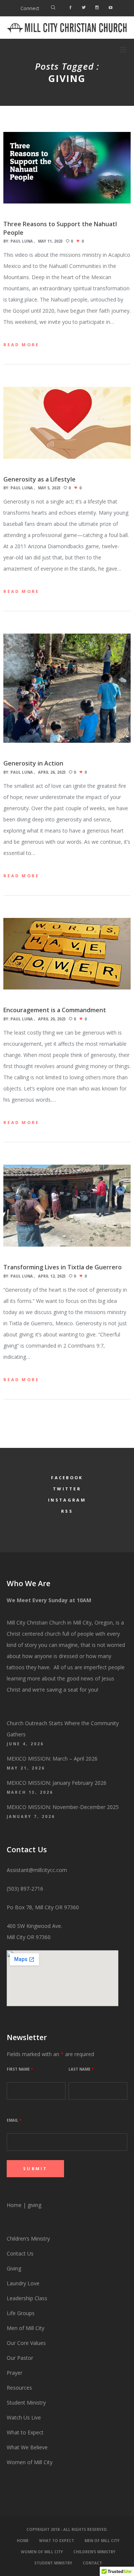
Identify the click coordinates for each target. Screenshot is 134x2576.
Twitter (67, 1489)
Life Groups (21, 2313)
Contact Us (20, 2253)
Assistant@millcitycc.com (37, 1870)
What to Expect (25, 2432)
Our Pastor (20, 2358)
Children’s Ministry (28, 2239)
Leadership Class (27, 2298)
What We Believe (27, 2447)
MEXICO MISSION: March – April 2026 (52, 1759)
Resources (20, 2388)
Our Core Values (26, 2343)
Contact (92, 2563)
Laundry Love (23, 2283)
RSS (67, 1511)
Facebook (67, 1478)
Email (14, 2120)
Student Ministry (26, 2403)
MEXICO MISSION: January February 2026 (57, 1783)
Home (14, 2205)
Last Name (81, 2069)
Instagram (67, 1500)
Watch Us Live (24, 2417)
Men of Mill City (25, 2328)
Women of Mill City (30, 2462)
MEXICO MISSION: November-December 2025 (63, 1807)
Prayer (15, 2373)
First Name (20, 2069)
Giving (14, 2268)
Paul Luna (22, 241)
